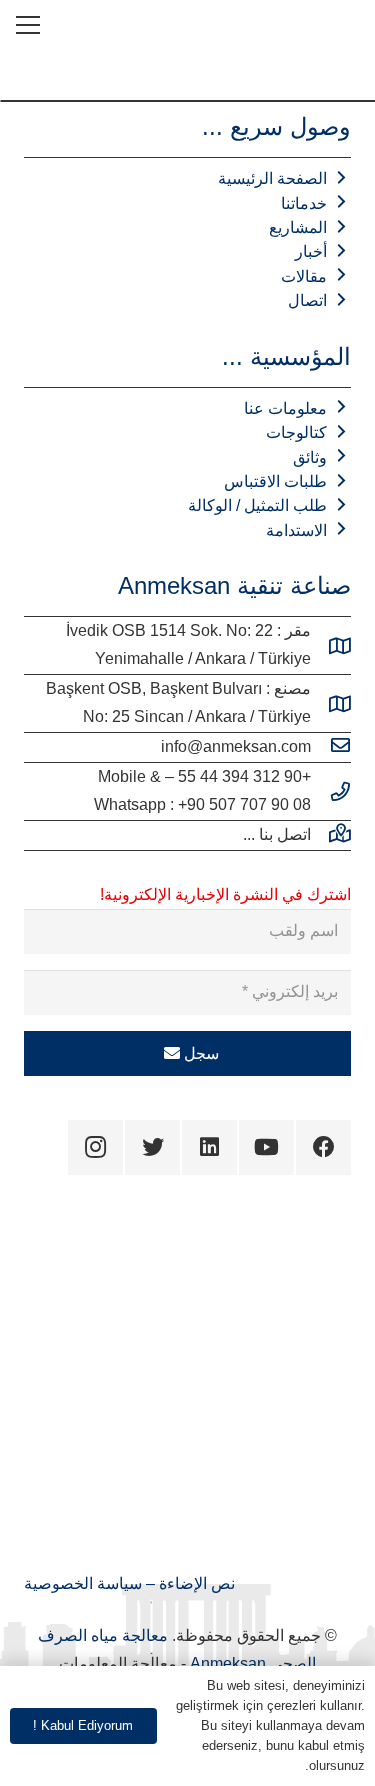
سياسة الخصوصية (83, 1583)
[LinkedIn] (209, 1147)
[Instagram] (95, 1147)
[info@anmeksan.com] (331, 747)
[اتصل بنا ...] (331, 835)
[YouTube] (266, 1147)
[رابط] (344, 25)
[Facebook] (323, 1147)
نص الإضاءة (195, 1583)
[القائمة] (28, 25)
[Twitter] (152, 1147)
